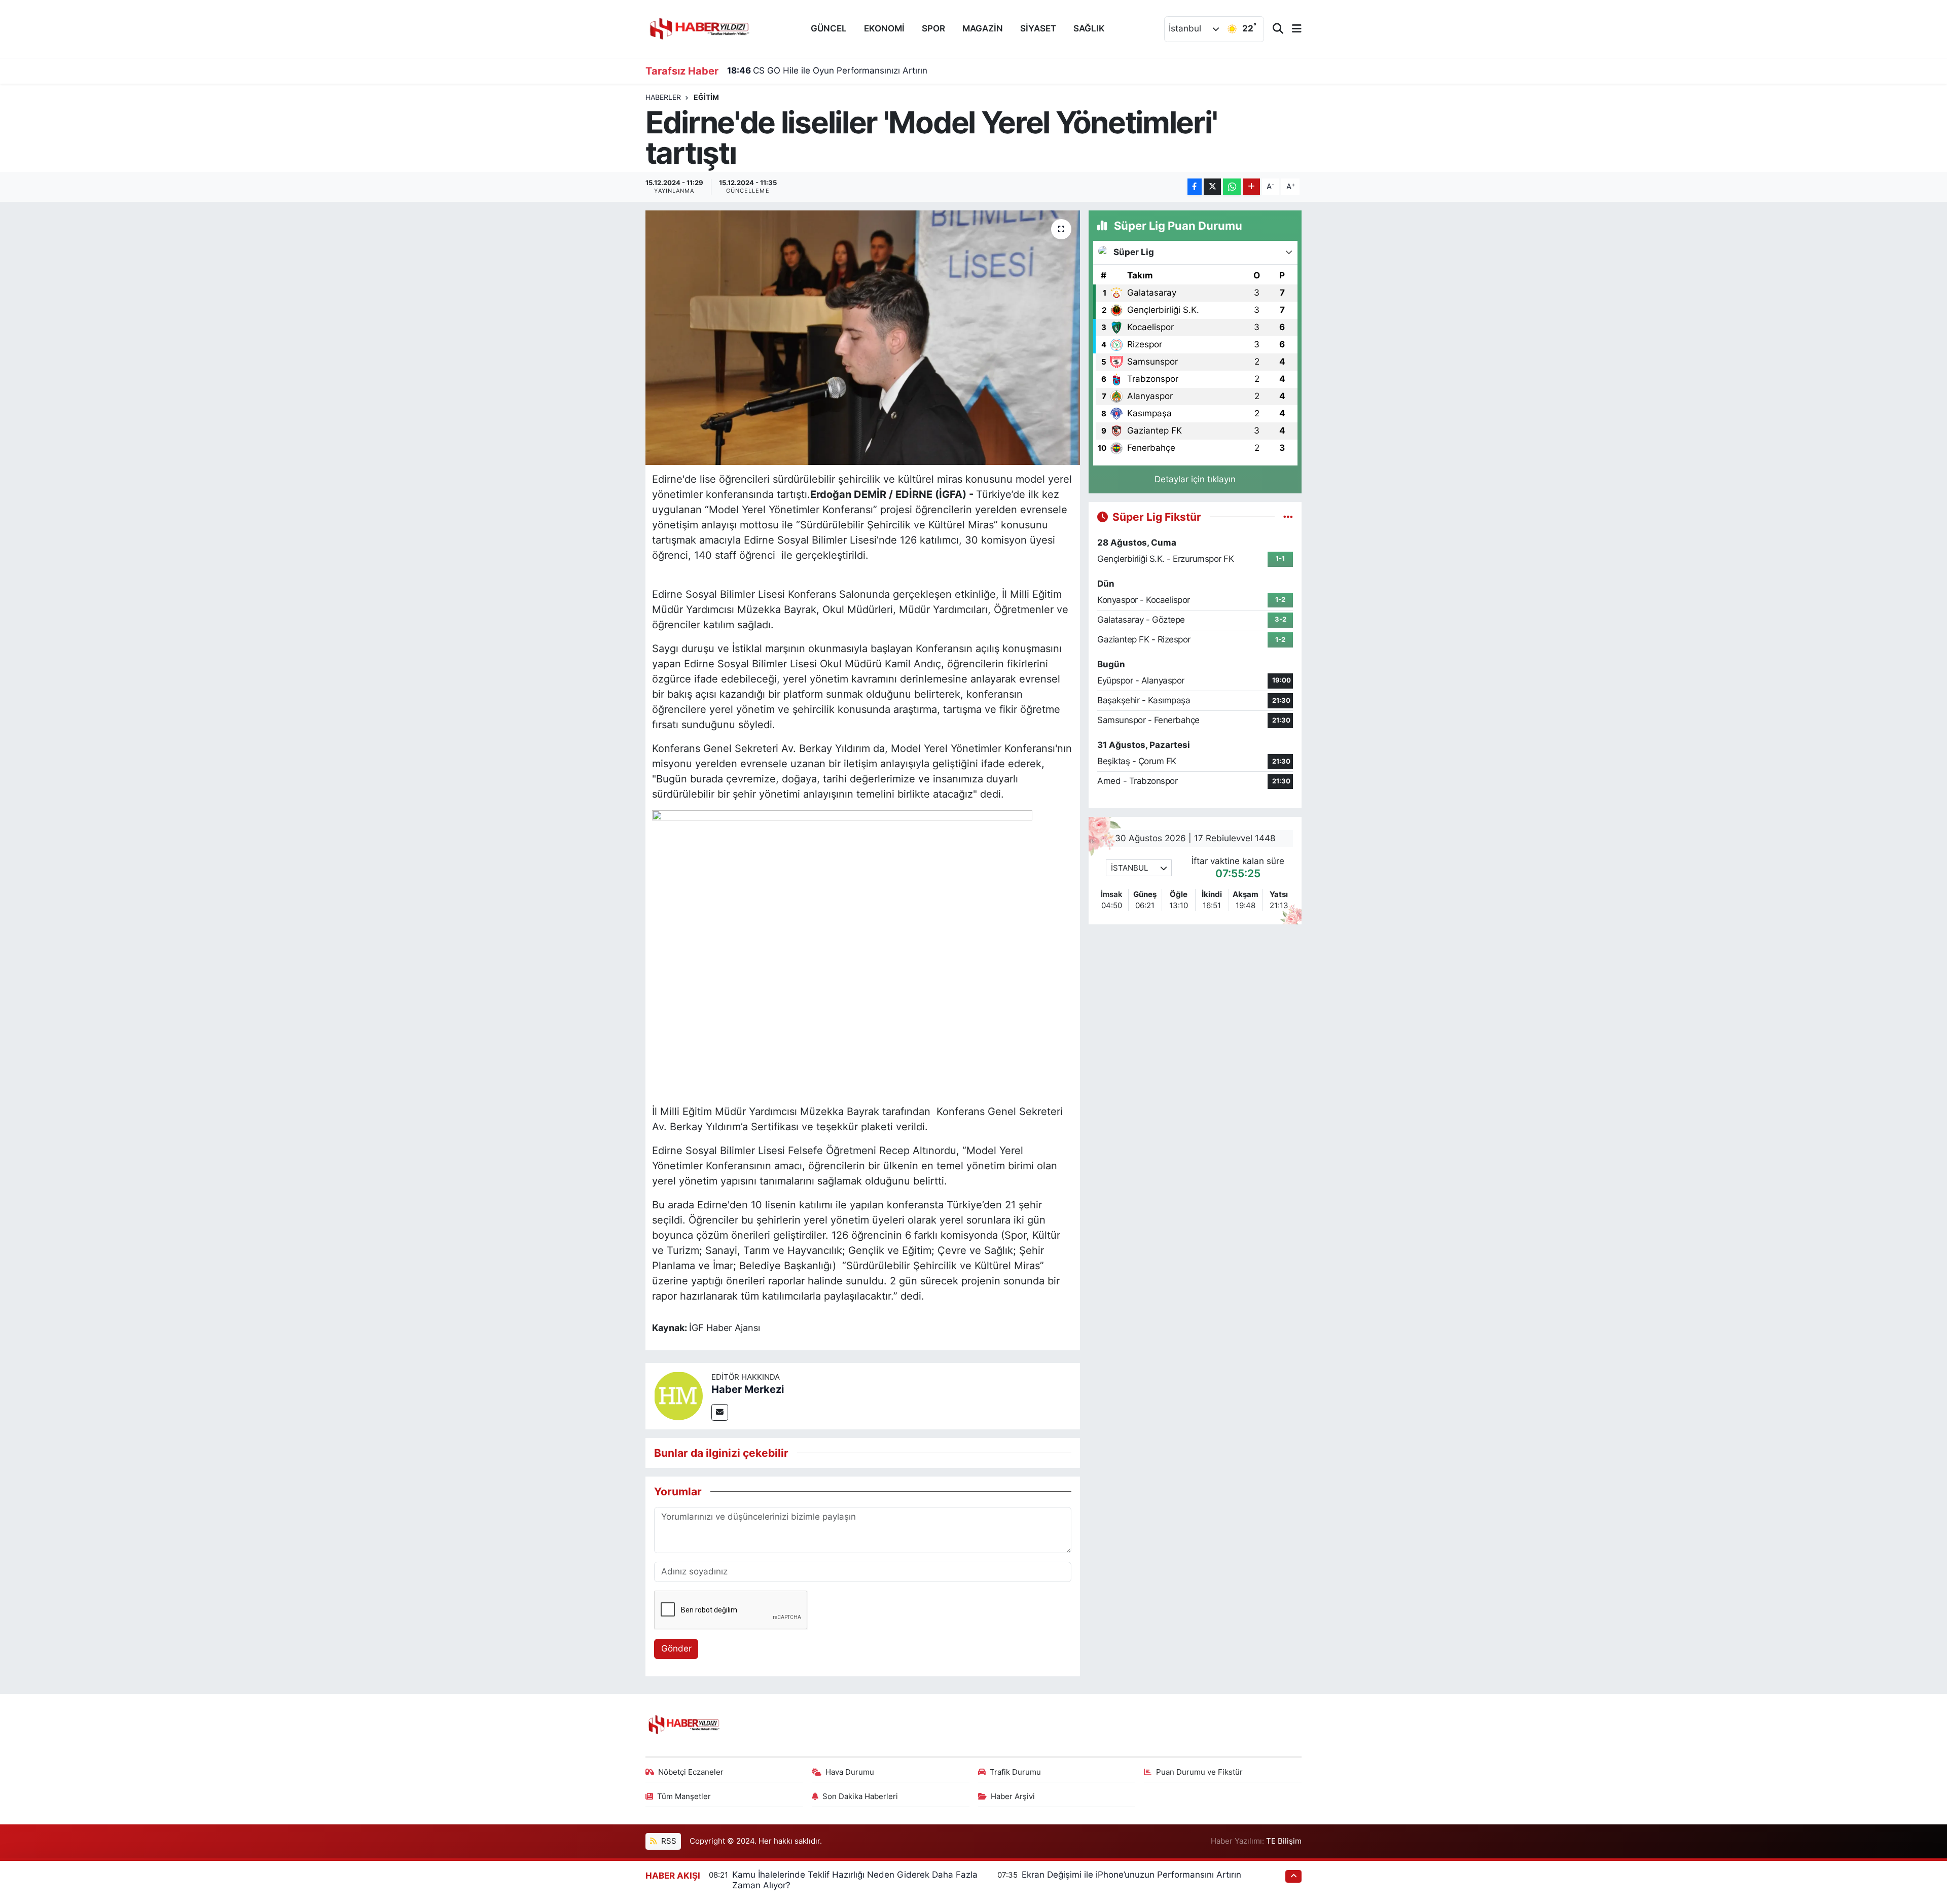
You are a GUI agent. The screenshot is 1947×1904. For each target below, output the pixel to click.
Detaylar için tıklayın (1195, 479)
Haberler (663, 97)
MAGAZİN (983, 28)
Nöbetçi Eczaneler (691, 1772)
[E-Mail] (720, 1412)
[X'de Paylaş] (1212, 187)
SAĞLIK (1089, 28)
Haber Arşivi (1013, 1797)
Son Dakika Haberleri (860, 1797)
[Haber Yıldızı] (699, 28)
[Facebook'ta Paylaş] (1195, 187)
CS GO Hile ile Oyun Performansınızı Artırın (827, 70)
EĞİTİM (706, 97)
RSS (668, 1841)
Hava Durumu (850, 1772)
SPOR (933, 28)
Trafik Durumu (1015, 1772)
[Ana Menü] (1292, 29)
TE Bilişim (1284, 1841)
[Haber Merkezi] (678, 1395)
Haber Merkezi (748, 1389)
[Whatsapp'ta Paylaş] (1232, 187)
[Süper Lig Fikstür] (1288, 517)
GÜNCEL (829, 28)
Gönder (676, 1648)
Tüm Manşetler (684, 1797)
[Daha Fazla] (1252, 187)
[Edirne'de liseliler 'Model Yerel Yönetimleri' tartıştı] (863, 338)
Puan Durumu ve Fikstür (1199, 1772)
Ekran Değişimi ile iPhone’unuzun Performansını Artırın (1131, 1875)
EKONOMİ (884, 28)
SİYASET (1038, 28)
